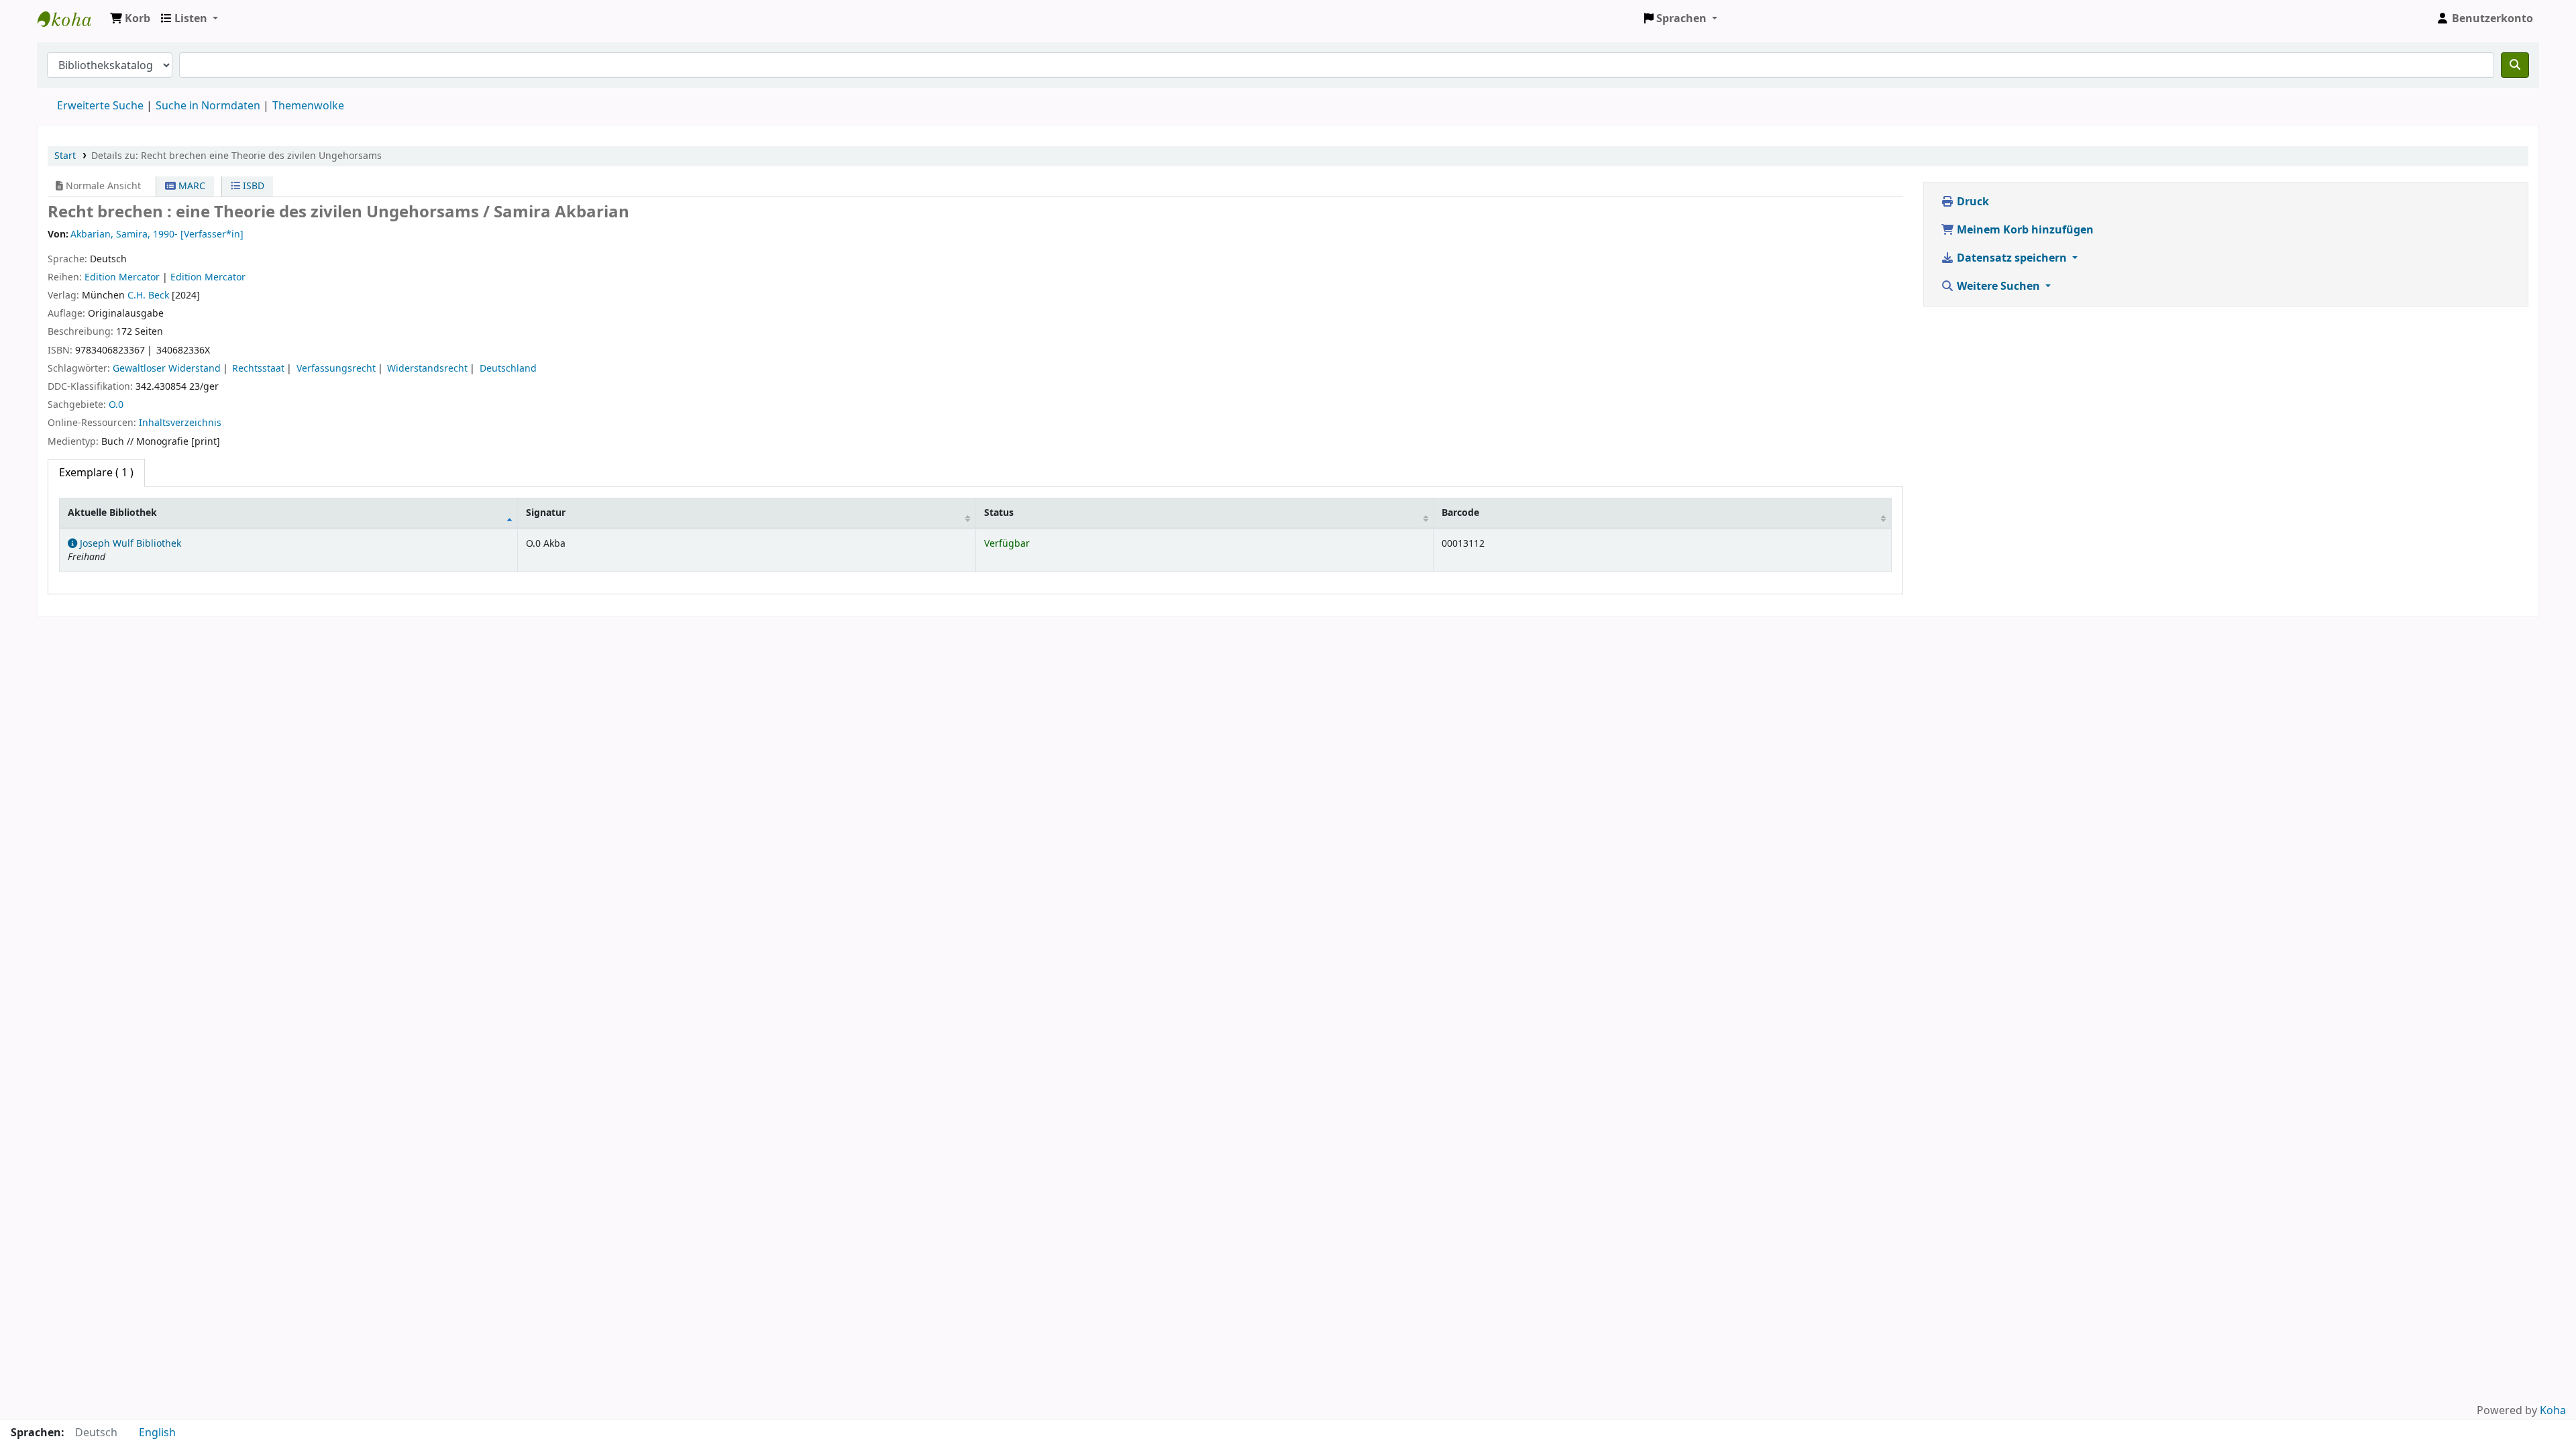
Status (999, 513)
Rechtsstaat (258, 369)
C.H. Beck (148, 296)
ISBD (252, 186)
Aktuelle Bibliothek (112, 513)
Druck (1972, 202)
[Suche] (2515, 65)
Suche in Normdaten (208, 106)
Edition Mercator (122, 277)
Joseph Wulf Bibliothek (71, 19)
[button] (130, 19)
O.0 (116, 405)
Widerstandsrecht (427, 369)
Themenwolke (308, 106)
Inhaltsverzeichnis (180, 423)
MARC (191, 186)
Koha (2553, 1411)
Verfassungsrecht (336, 369)
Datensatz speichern (2012, 258)
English (157, 1433)
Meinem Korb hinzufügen (2024, 230)
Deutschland (508, 369)
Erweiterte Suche (100, 106)
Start (65, 156)
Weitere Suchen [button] (1998, 286)
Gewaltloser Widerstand (167, 369)
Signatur (546, 513)
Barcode (1460, 513)
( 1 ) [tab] (96, 473)
